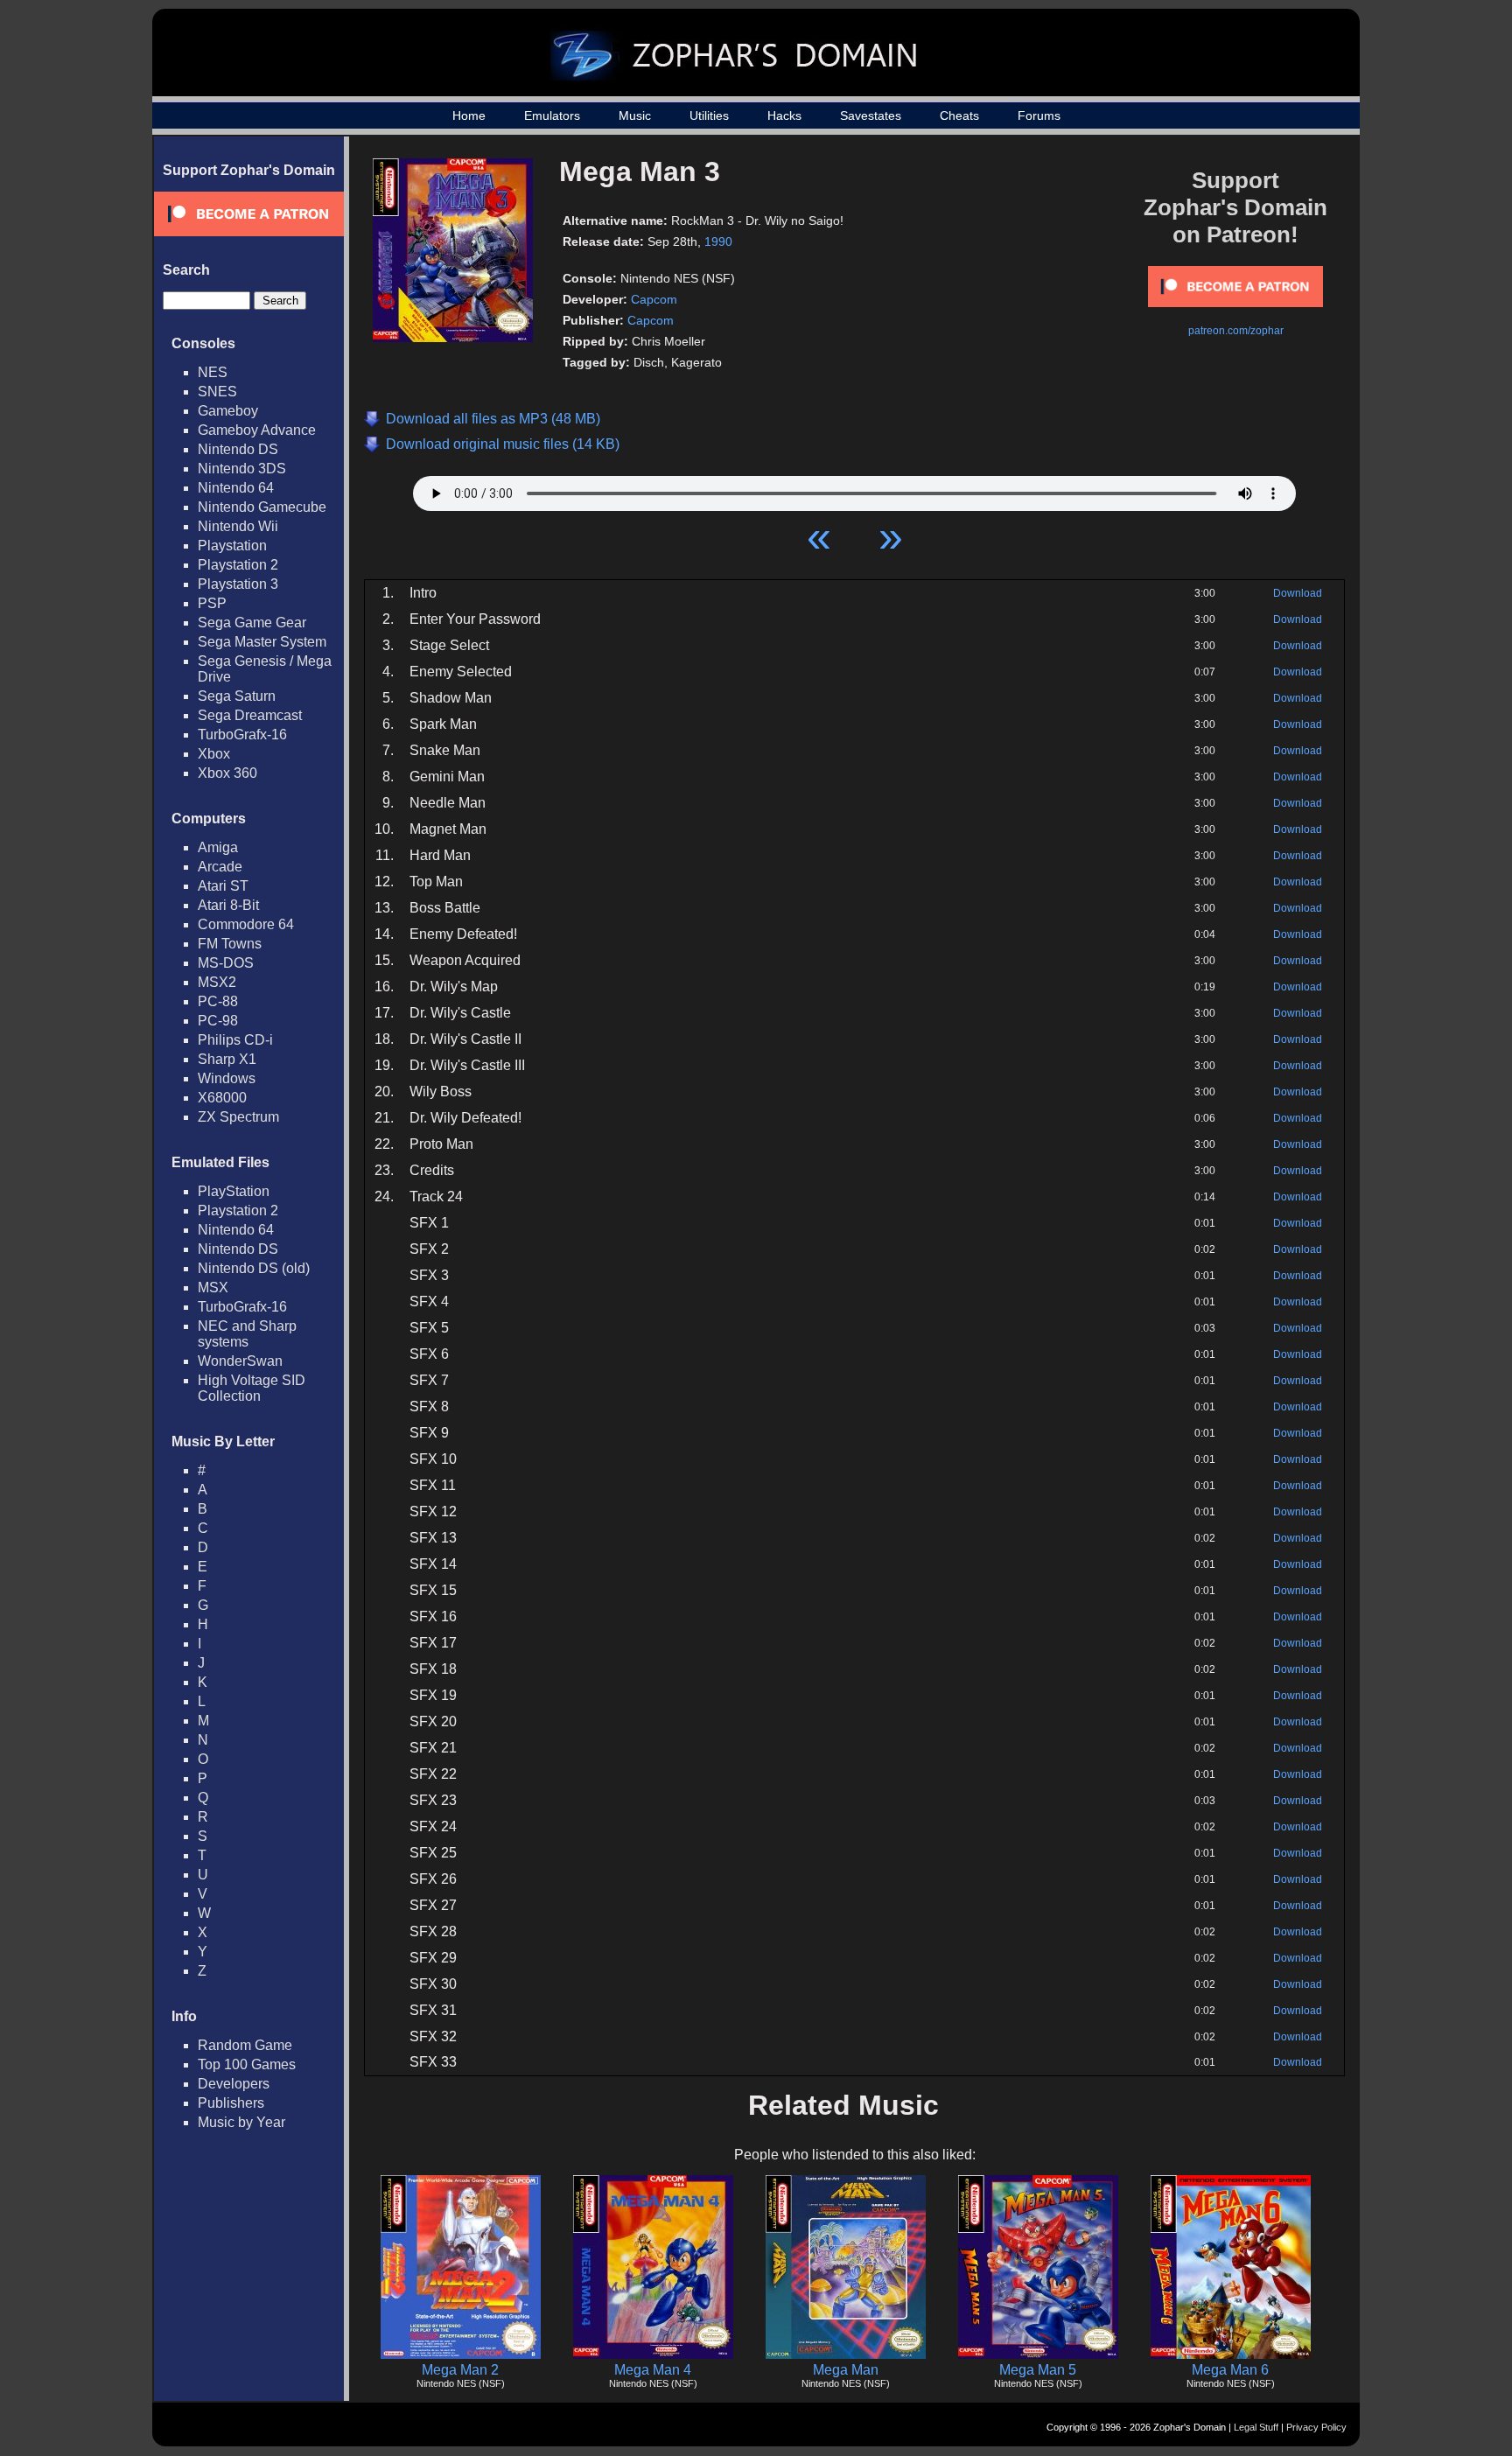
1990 (718, 241)
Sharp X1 (227, 1059)
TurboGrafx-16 (242, 735)
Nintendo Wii (238, 526)
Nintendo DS (238, 449)
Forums (1039, 115)
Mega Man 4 (653, 2370)
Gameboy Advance (257, 430)
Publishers (231, 2103)
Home (469, 115)
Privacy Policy (1316, 2427)
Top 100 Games (247, 2064)
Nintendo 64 (236, 488)
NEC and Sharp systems (247, 1334)
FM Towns (230, 944)
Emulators (552, 115)
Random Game (245, 2045)
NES (213, 372)
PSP (212, 603)
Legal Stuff (1256, 2427)
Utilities (709, 115)
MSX (213, 1287)
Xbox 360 (227, 773)
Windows (227, 1078)
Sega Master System (262, 642)
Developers (234, 2084)
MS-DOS (226, 963)
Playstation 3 (238, 584)
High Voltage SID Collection (252, 1388)
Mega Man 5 (1038, 2370)
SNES (217, 392)
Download (1298, 593)
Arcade (220, 867)
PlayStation (234, 1191)
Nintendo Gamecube (262, 507)
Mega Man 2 (460, 2370)
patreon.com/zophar (1236, 331)
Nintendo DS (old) (254, 1268)
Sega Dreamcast (250, 715)
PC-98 (218, 1021)
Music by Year (241, 2122)
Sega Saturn (237, 696)
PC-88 (218, 1001)
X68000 (222, 1098)
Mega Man (846, 2370)
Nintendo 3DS (242, 469)
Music (635, 115)
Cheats (959, 115)
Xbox (214, 754)
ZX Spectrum (238, 1117)
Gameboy (228, 411)
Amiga (218, 847)
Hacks (784, 115)
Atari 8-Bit (228, 905)
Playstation (232, 546)
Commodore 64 (246, 924)
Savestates (871, 115)
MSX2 (217, 982)
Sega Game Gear (252, 623)
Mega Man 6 (1230, 2370)
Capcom (654, 299)
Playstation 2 (238, 565)
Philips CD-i (235, 1040)
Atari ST (223, 886)
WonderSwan (240, 1361)
